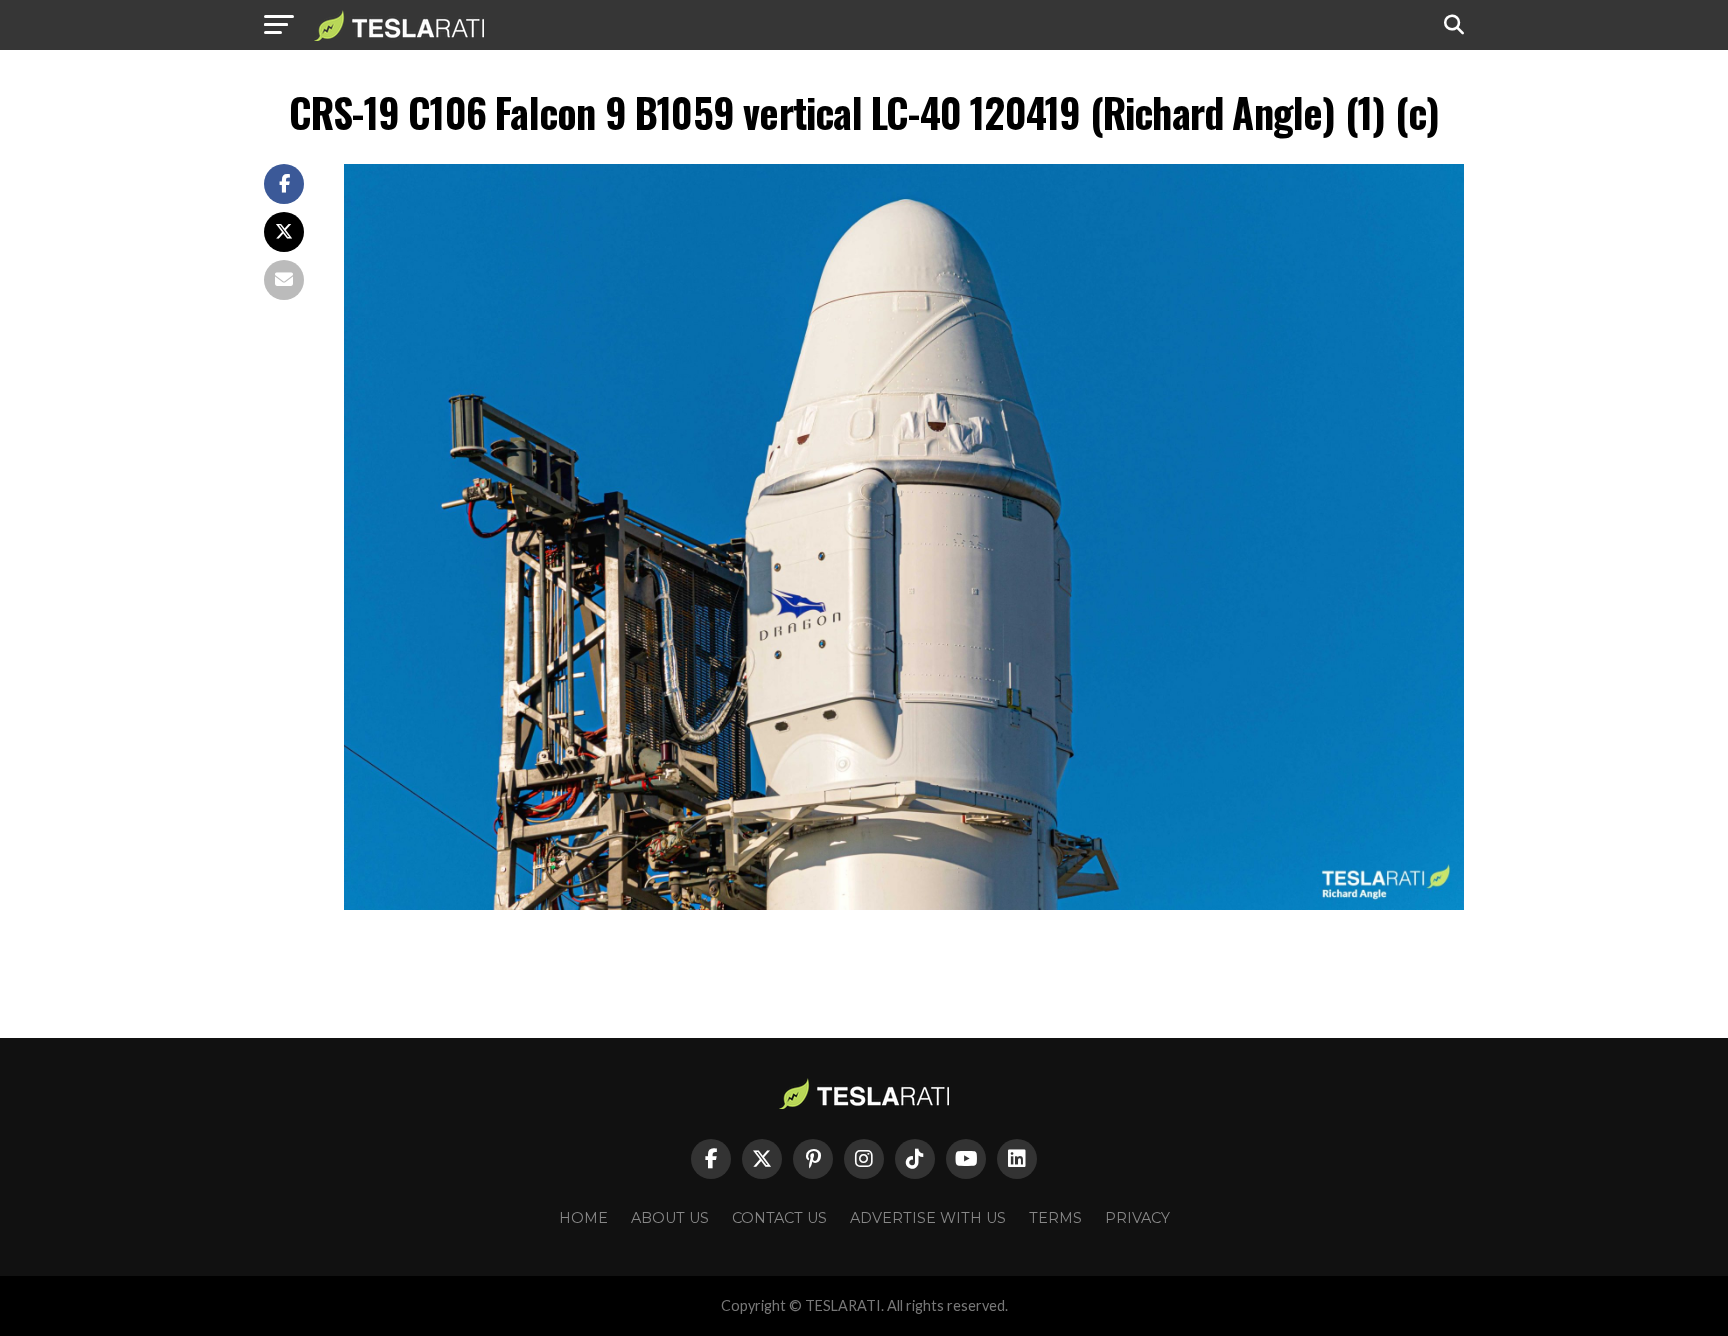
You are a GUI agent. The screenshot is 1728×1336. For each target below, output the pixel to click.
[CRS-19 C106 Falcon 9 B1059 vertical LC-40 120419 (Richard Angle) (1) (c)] (904, 904)
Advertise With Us (928, 1218)
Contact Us (779, 1218)
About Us (670, 1218)
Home (583, 1218)
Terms (1055, 1218)
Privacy (1137, 1218)
